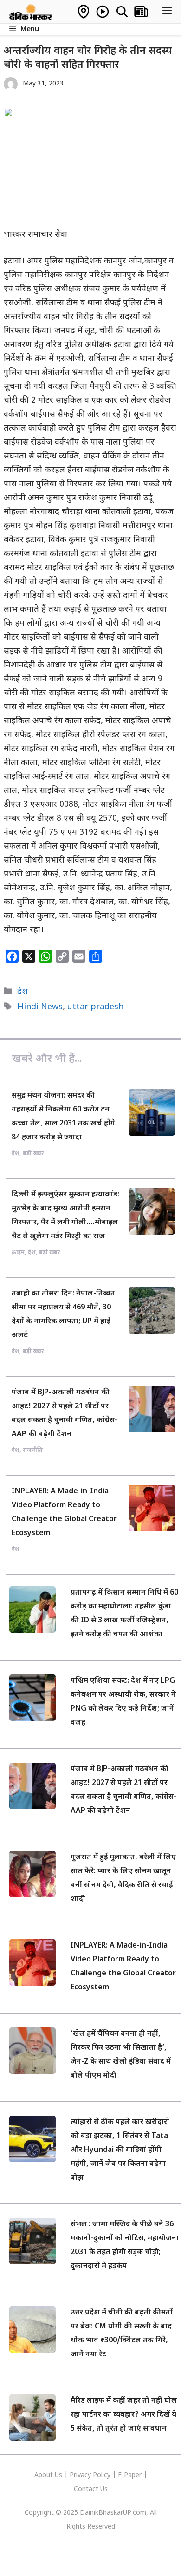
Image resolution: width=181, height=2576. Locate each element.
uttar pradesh (95, 1007)
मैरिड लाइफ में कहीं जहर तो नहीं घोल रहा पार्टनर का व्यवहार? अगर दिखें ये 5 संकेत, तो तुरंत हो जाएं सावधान (124, 2415)
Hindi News (40, 1007)
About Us (49, 2475)
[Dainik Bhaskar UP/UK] (31, 12)
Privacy (81, 2475)
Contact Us (91, 2489)
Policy (102, 2475)
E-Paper (130, 2475)
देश (23, 992)
